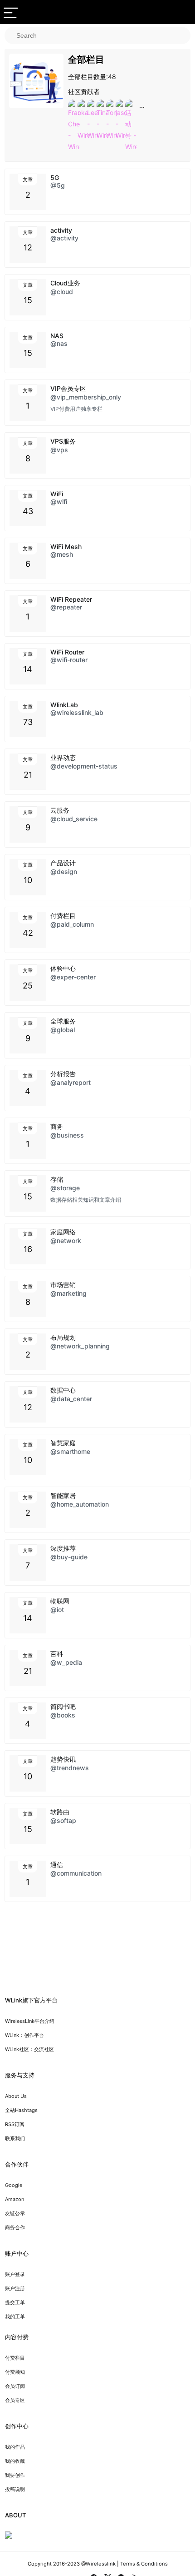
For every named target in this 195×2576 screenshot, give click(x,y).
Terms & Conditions (144, 2564)
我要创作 (15, 2475)
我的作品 (15, 2447)
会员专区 (15, 2400)
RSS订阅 (15, 2124)
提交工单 (15, 2302)
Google (14, 2185)
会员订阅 (15, 2386)
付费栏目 (15, 2358)
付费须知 (15, 2372)
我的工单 (15, 2316)
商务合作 (15, 2227)
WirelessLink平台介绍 (30, 2021)
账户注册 (15, 2288)
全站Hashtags (21, 2110)
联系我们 (15, 2138)
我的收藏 (15, 2461)
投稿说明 (15, 2489)
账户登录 (15, 2274)
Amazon (15, 2199)
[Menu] (11, 12)
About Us (16, 2096)
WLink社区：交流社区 (29, 2049)
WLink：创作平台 (24, 2035)
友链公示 (15, 2213)
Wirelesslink (101, 2564)
